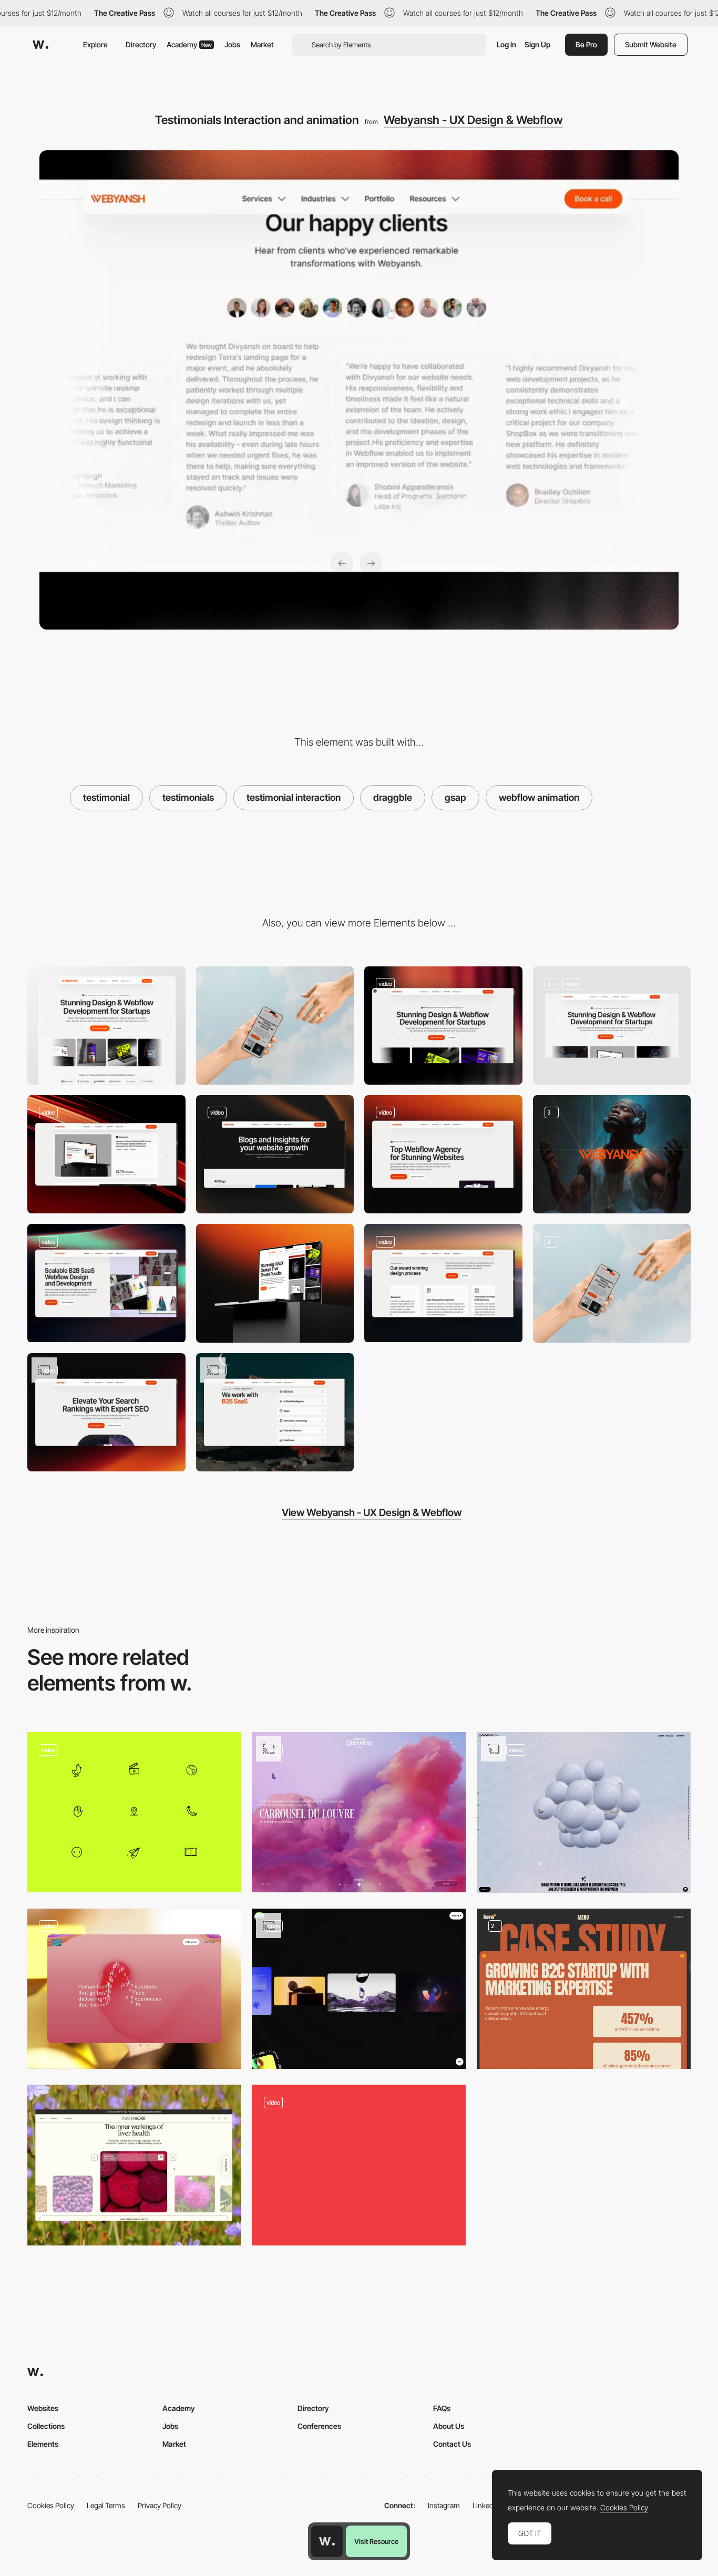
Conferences (319, 2426)
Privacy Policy (160, 2505)
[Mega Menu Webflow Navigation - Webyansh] (443, 1026)
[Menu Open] (359, 1989)
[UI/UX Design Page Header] (275, 1283)
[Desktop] (106, 1026)
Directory (141, 44)
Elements (43, 2444)
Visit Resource (376, 2541)
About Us (449, 2426)
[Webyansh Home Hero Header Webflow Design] (612, 1026)
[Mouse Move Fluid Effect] (359, 1812)
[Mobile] (275, 1026)
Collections (46, 2426)
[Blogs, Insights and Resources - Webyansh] (275, 1154)
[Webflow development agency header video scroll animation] (443, 1154)
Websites (43, 2408)
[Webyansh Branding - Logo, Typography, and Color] (612, 1154)
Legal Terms (106, 2505)
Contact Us (452, 2444)
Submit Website (651, 44)
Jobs (232, 44)
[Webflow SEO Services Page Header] (106, 1412)
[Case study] (584, 1989)
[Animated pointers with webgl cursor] (134, 1812)
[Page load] (359, 2165)
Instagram (444, 2505)
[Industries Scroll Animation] (275, 1412)
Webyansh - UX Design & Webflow (473, 120)
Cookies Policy (51, 2505)
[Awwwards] (40, 45)
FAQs (442, 2408)
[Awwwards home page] (327, 2541)
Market (262, 44)
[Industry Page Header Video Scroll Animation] (106, 1283)
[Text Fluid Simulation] (134, 1989)
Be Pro (586, 44)
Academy (189, 44)
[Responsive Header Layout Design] (612, 1283)
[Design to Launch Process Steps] (443, 1283)
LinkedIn (486, 2505)
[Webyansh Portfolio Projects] (106, 1154)
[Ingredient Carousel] (134, 2165)
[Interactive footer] (584, 1812)
